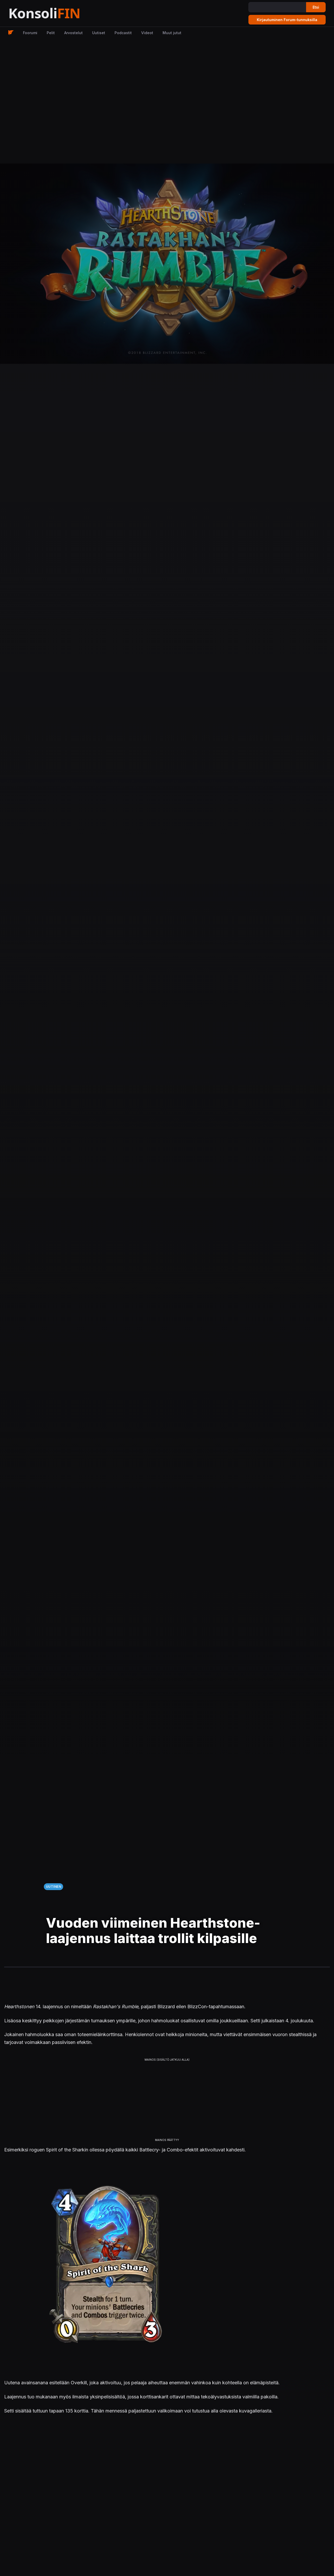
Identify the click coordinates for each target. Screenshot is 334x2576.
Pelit (51, 33)
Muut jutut (172, 33)
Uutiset (99, 33)
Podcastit (123, 33)
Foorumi (30, 33)
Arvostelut (73, 33)
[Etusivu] (57, 13)
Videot (147, 33)
